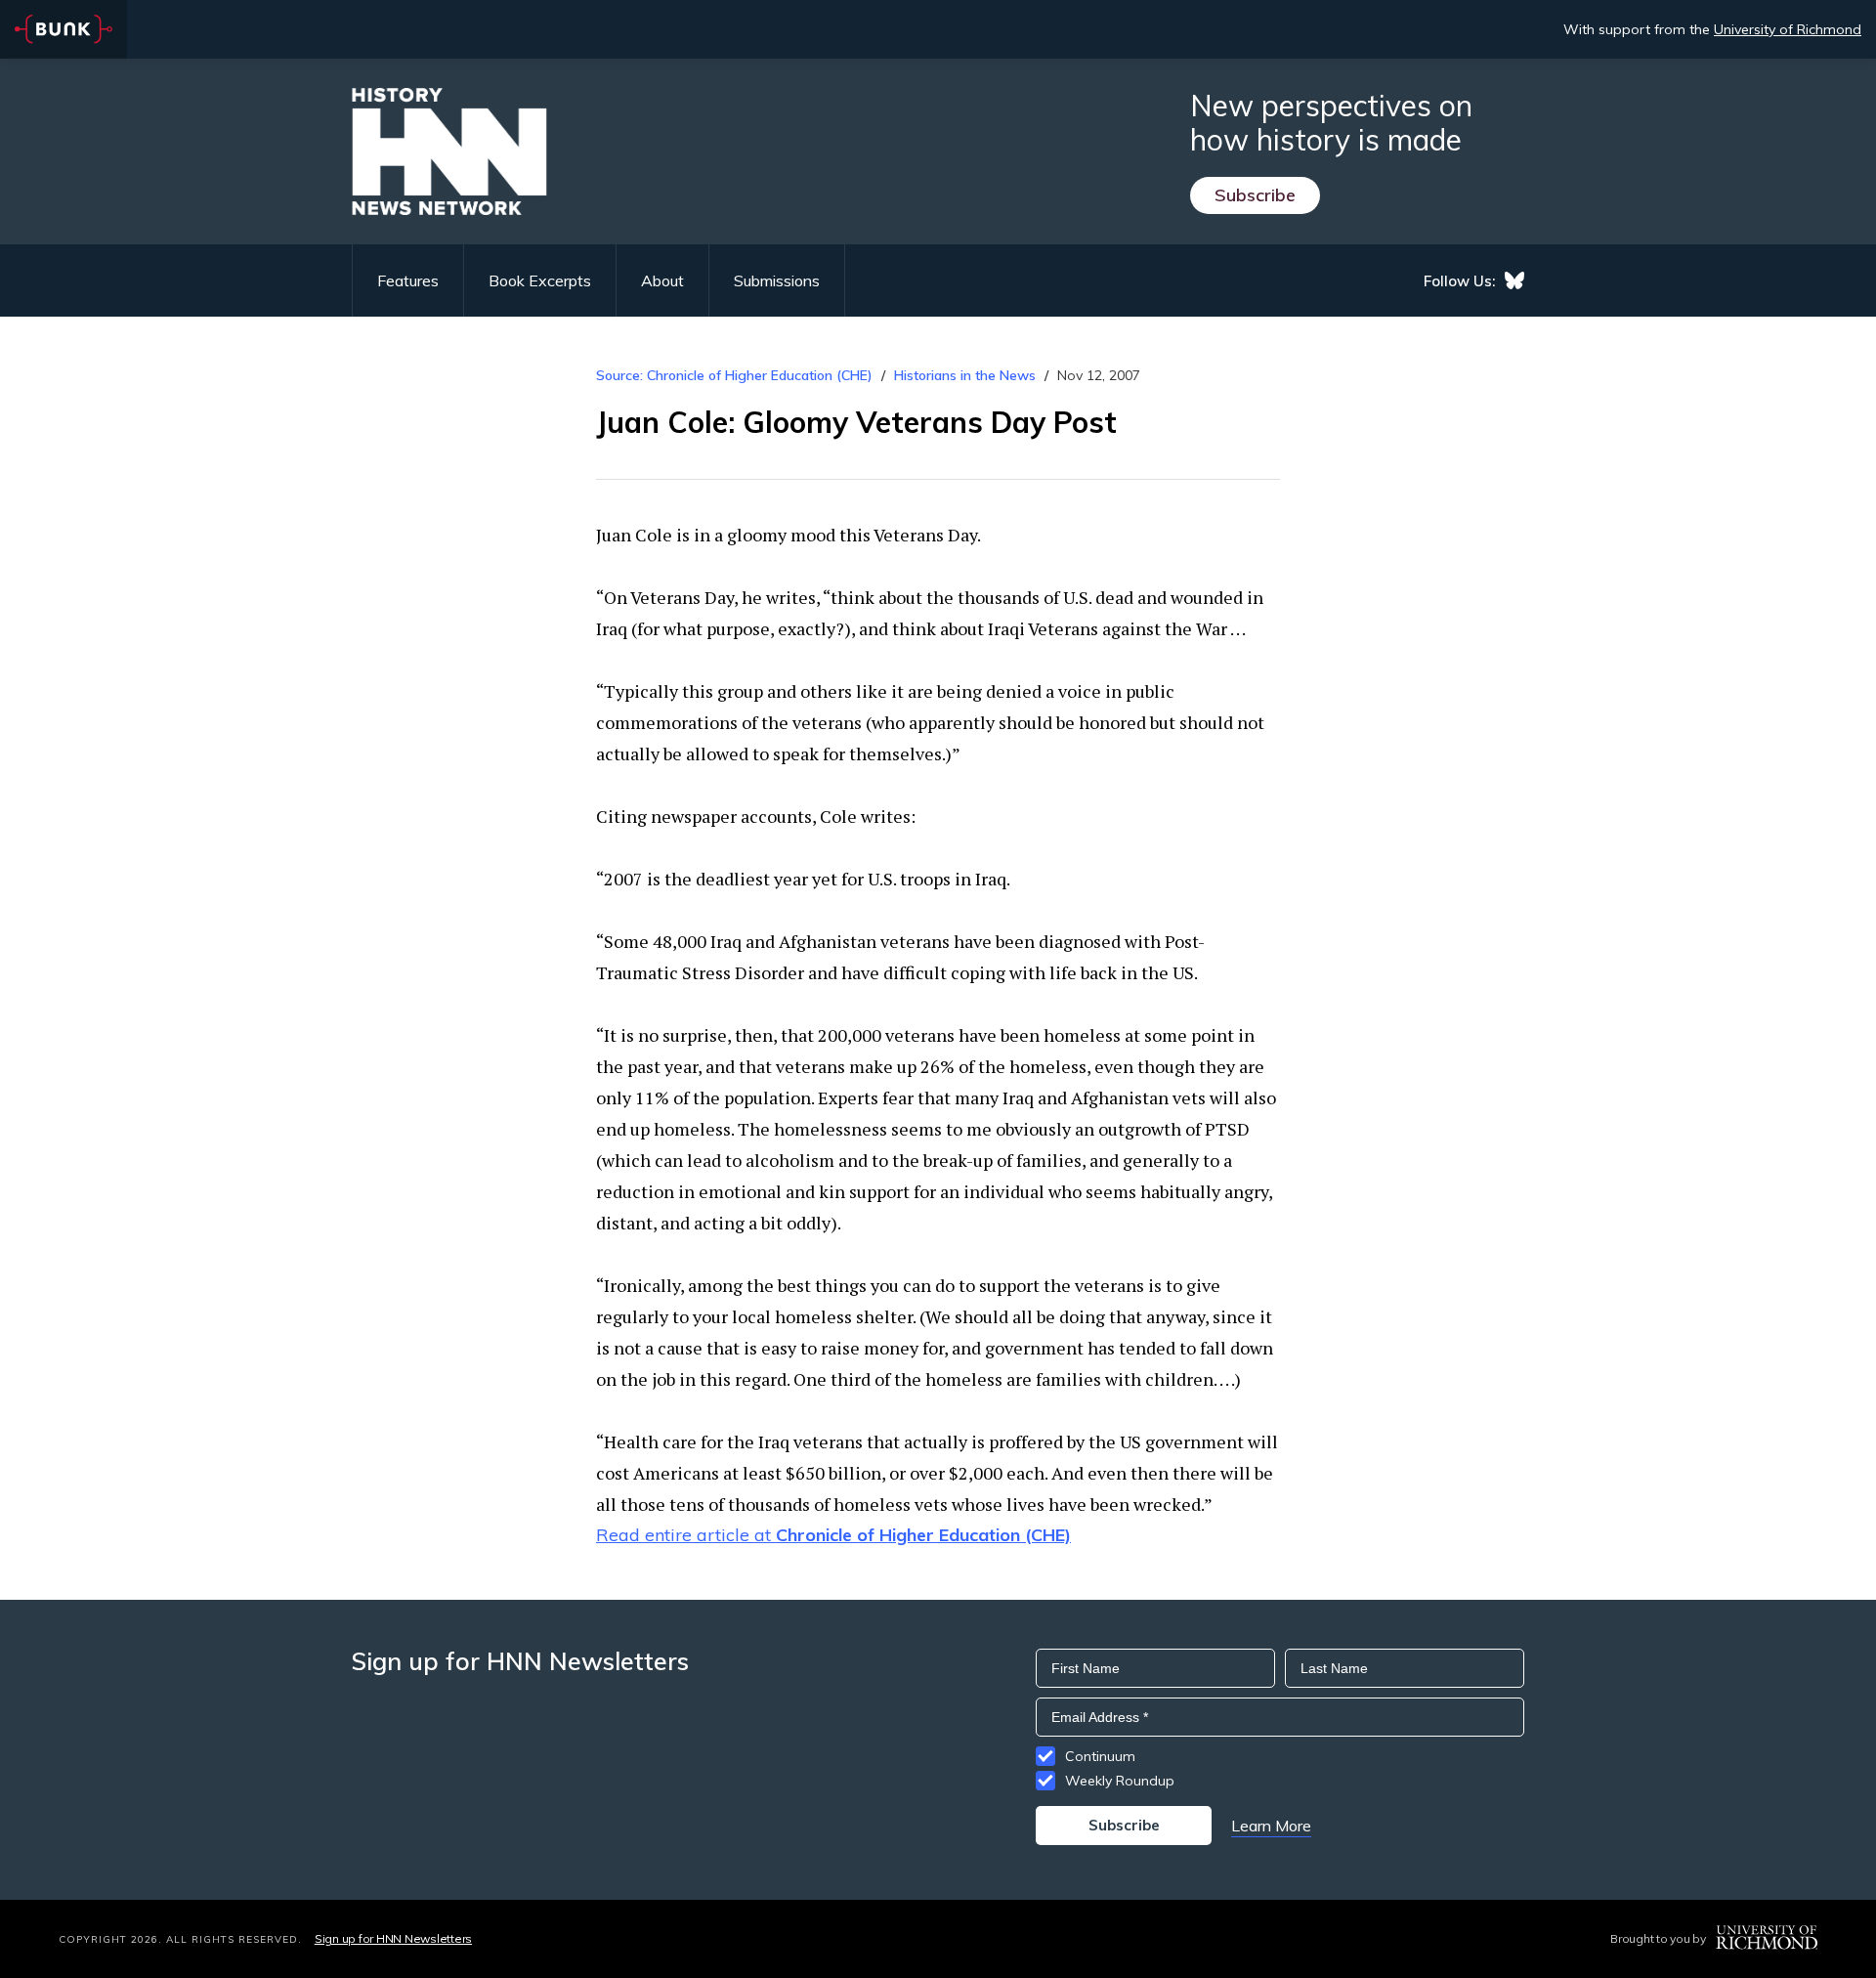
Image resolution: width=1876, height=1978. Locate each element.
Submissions (777, 280)
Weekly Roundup (1120, 1781)
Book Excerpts (540, 280)
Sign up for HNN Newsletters (393, 1938)
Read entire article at (833, 1535)
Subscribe (1255, 195)
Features (408, 280)
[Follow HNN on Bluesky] (1514, 280)
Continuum (1100, 1756)
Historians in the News (965, 375)
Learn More (1271, 1826)
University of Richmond (1788, 29)
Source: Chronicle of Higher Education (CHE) (736, 375)
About (662, 280)
